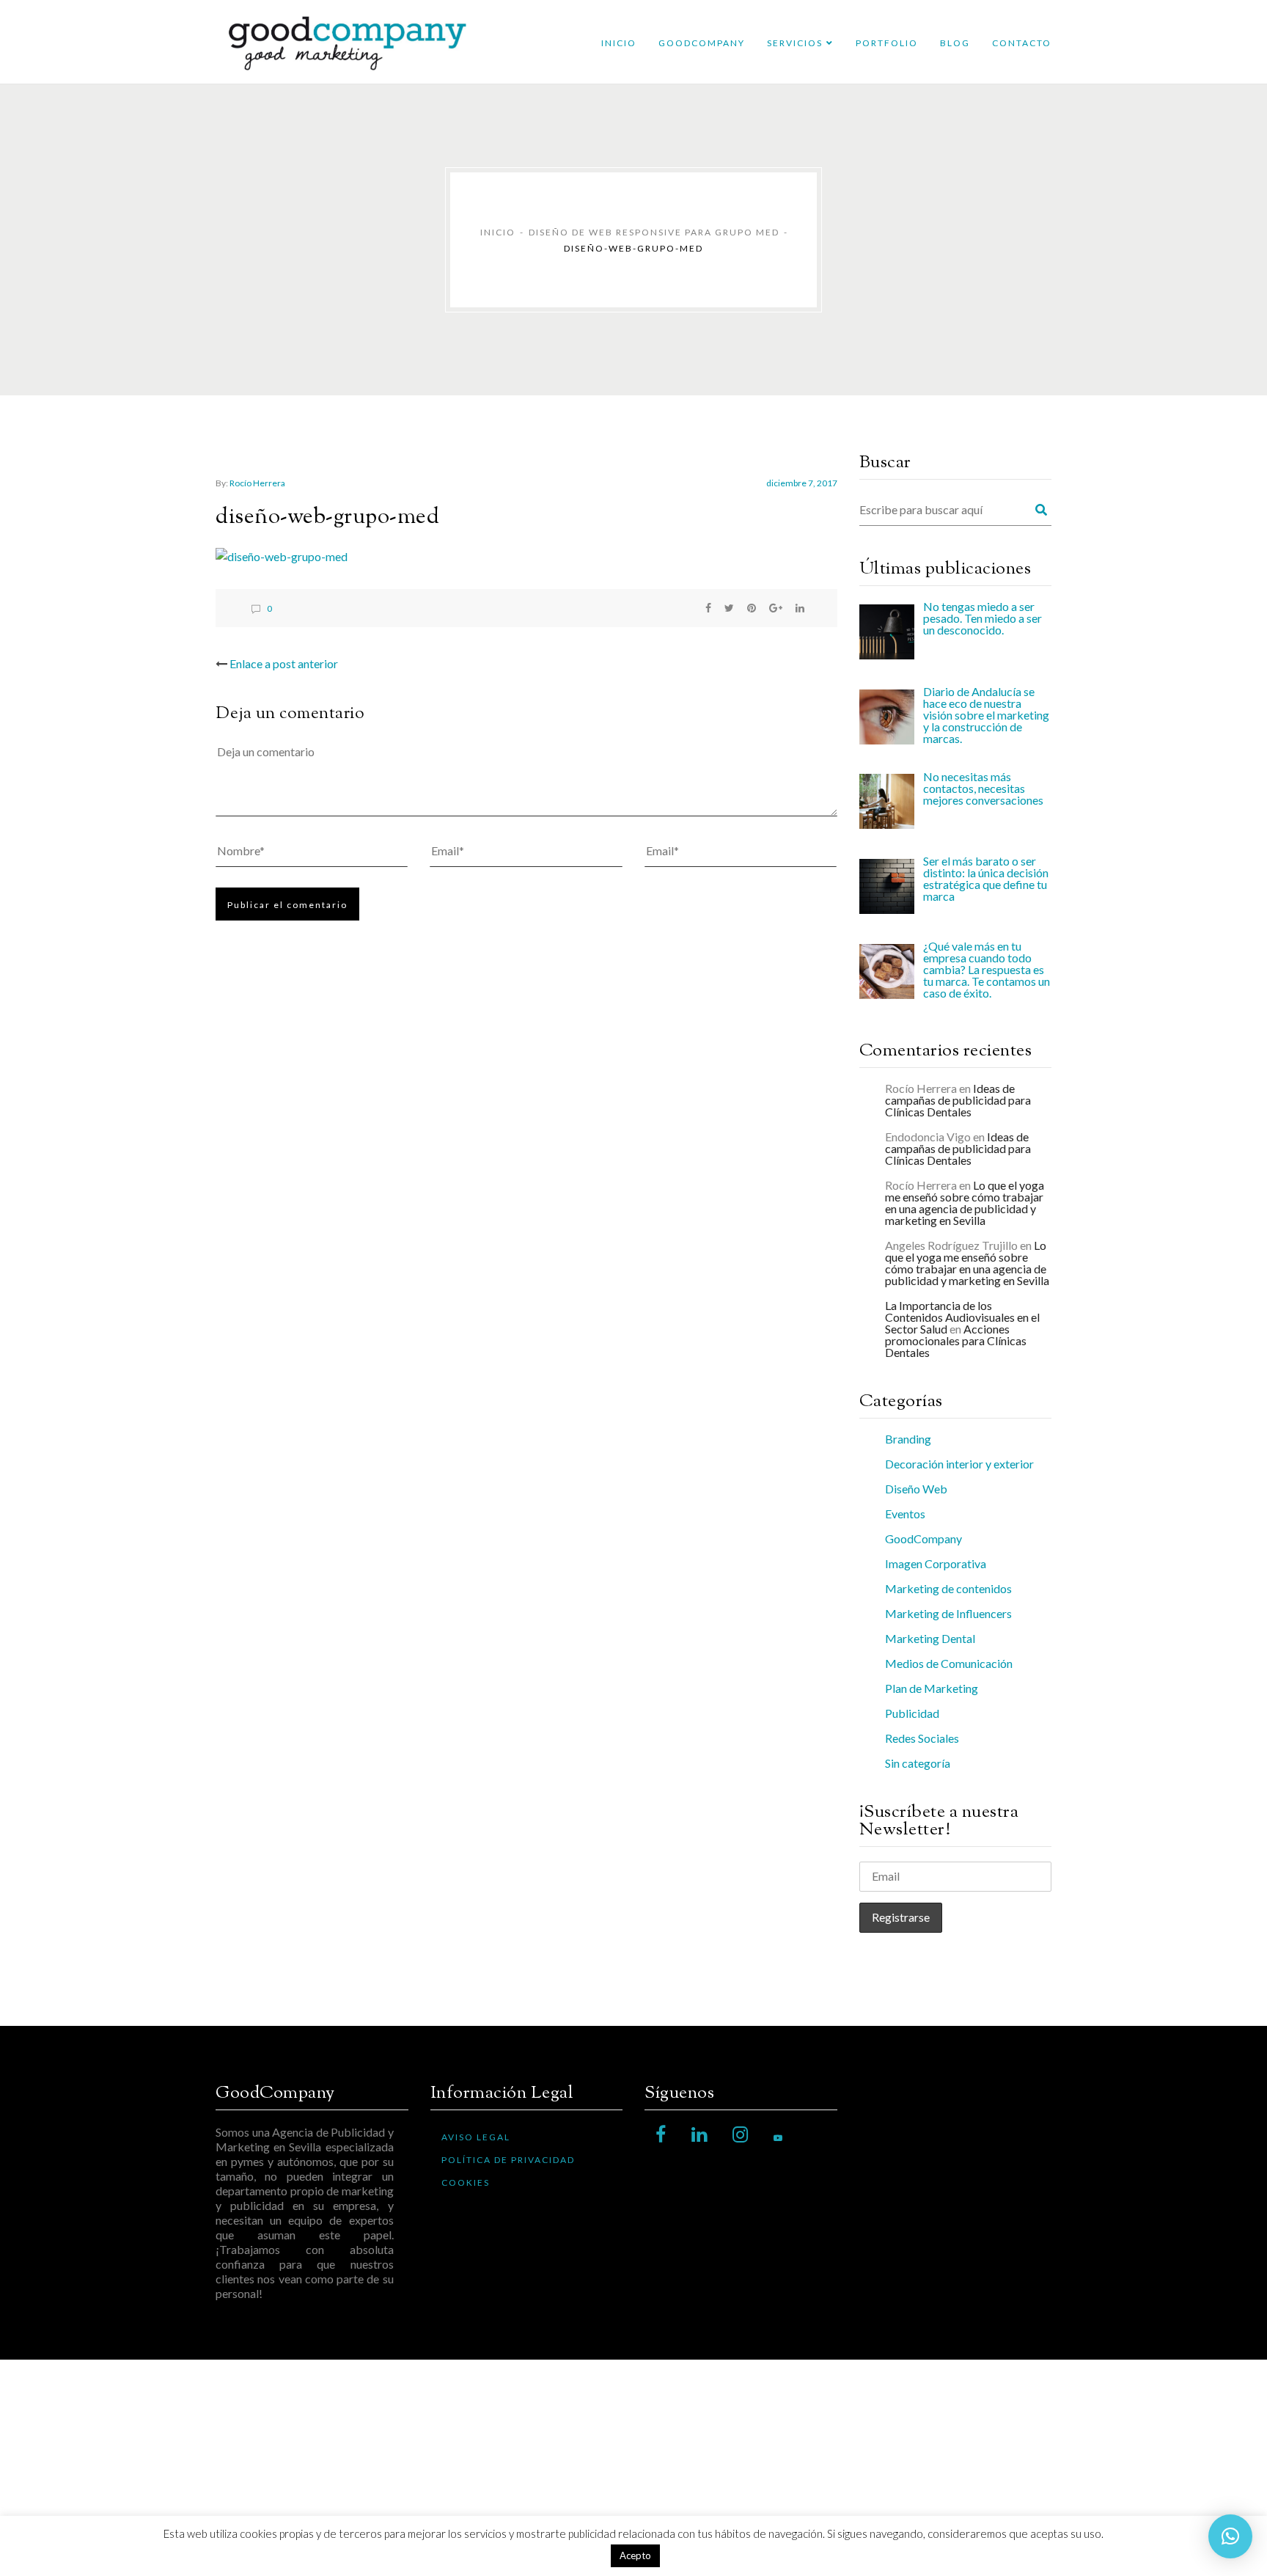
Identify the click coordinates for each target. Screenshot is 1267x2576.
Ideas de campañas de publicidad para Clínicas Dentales (958, 1100)
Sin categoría (918, 1763)
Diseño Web (916, 1489)
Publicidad (912, 1713)
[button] (1230, 2536)
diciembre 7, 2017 (802, 483)
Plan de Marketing (932, 1688)
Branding (908, 1439)
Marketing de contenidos (948, 1588)
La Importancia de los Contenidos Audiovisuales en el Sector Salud (962, 1317)
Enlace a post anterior (284, 663)
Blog (955, 43)
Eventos (905, 1514)
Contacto (1022, 43)
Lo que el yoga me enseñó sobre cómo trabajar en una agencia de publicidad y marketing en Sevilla (965, 1203)
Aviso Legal (476, 2137)
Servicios (795, 43)
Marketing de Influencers (948, 1613)
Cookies (466, 2182)
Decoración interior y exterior (959, 1464)
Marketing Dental (930, 1638)
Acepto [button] (635, 2555)
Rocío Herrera (257, 483)
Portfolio (887, 43)
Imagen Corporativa (936, 1563)
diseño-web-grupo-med (327, 517)
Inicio (619, 43)
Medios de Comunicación (949, 1663)
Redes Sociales (922, 1738)
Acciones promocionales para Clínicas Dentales (956, 1340)
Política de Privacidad (508, 2160)
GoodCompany (702, 43)
